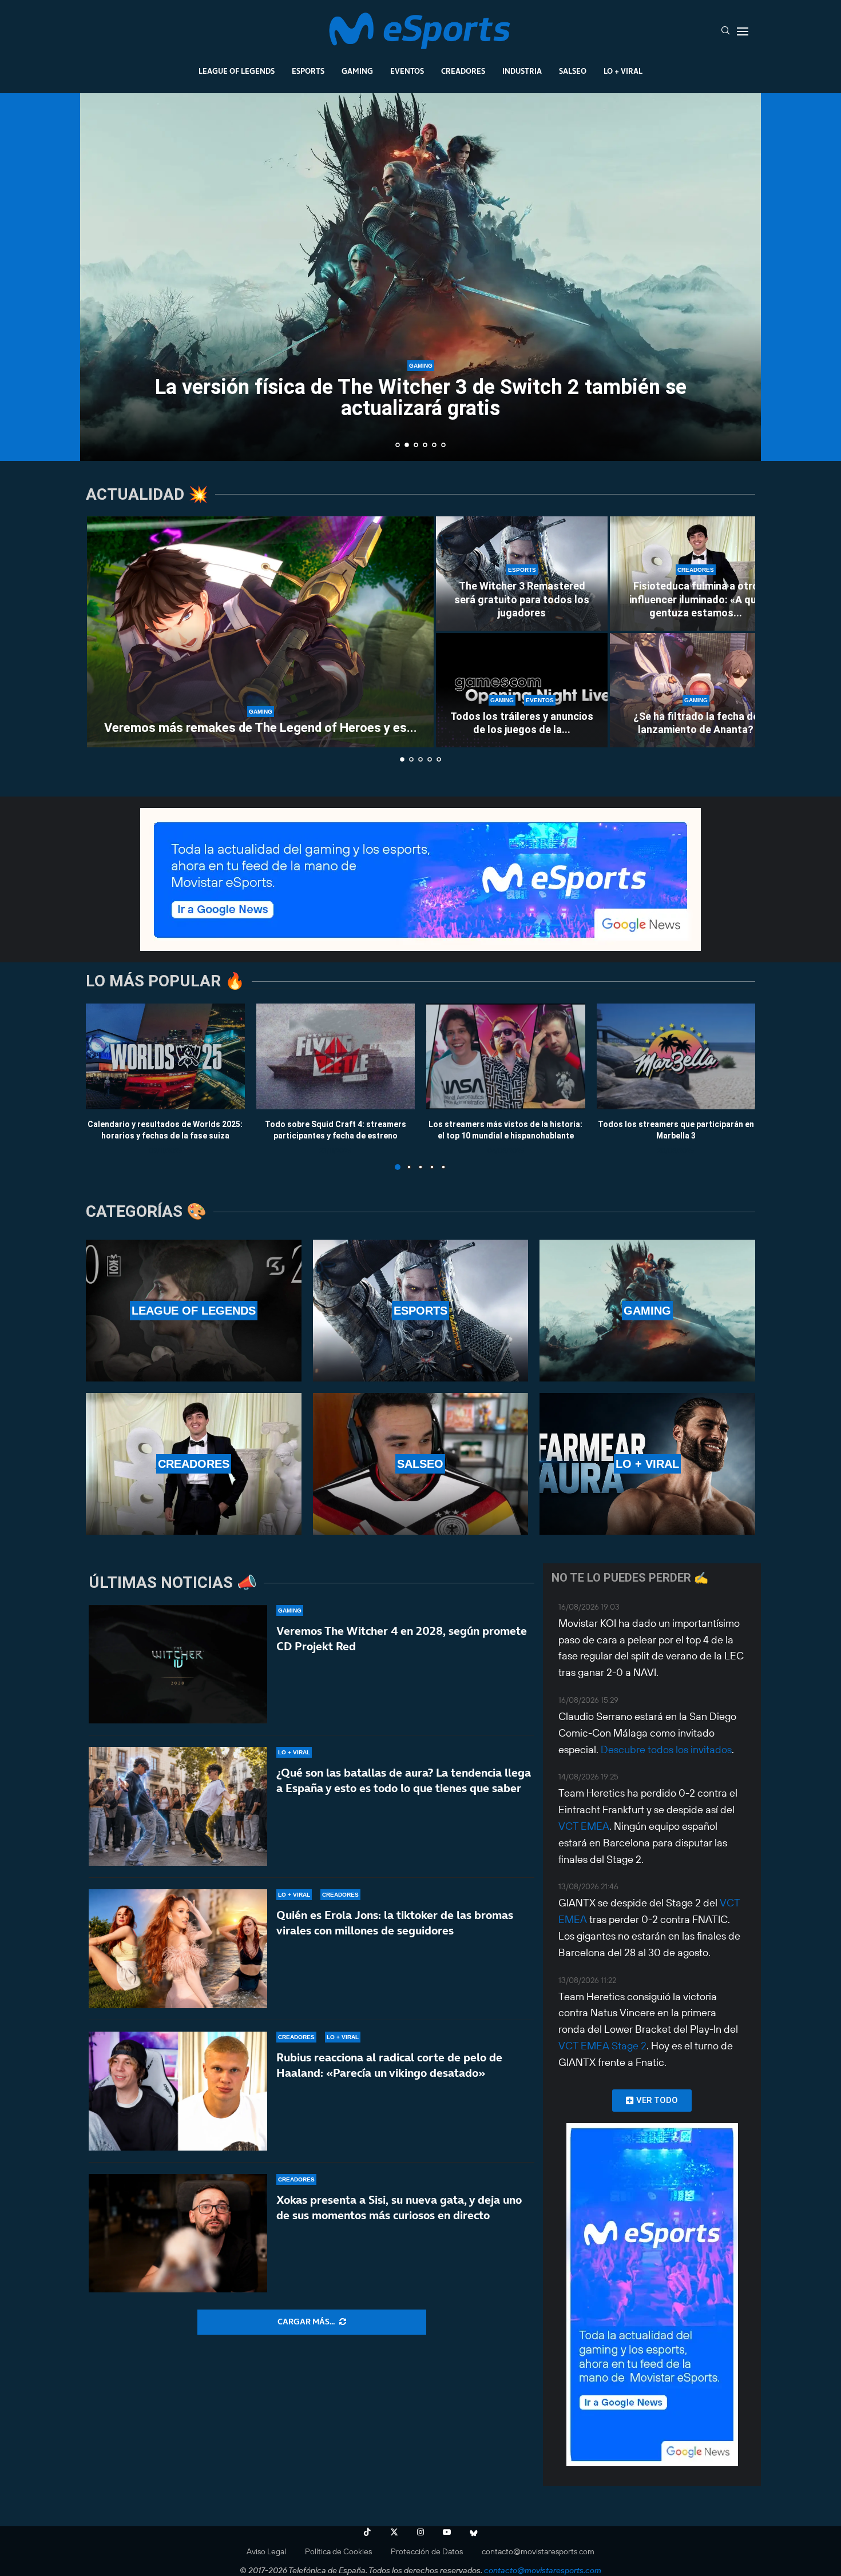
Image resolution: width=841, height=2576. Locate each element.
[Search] (725, 31)
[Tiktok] (367, 2532)
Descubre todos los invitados (666, 1749)
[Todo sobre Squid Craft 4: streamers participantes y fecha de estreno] (336, 1056)
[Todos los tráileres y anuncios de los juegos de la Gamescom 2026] (522, 690)
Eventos (407, 71)
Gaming (357, 71)
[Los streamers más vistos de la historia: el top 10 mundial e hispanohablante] (506, 1056)
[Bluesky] (474, 2532)
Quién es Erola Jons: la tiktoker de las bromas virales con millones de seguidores (395, 1923)
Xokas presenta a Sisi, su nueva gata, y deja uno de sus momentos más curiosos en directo (399, 2207)
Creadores (463, 71)
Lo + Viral (623, 71)
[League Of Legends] (194, 1311)
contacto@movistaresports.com (538, 2551)
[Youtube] (447, 2532)
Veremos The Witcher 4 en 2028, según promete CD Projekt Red (402, 1639)
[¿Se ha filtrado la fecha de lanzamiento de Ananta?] (696, 690)
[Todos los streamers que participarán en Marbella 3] (676, 1056)
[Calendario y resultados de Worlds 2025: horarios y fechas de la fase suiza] (165, 1056)
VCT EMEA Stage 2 (602, 2046)
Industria (522, 71)
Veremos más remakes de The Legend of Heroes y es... (261, 728)
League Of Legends (237, 71)
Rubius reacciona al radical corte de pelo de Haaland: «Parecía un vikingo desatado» (389, 2065)
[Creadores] (194, 1464)
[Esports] (421, 1311)
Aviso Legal (266, 2551)
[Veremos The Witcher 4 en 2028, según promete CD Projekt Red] (178, 1665)
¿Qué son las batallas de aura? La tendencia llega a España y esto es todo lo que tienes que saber (404, 1780)
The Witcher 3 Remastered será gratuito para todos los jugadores (522, 599)
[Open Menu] (743, 31)
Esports (308, 71)
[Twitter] (394, 2532)
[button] (101, 276)
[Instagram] (420, 2532)
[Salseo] (421, 1464)
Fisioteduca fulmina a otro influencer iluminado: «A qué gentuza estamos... (696, 599)
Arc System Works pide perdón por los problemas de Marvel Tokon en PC (421, 398)
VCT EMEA (584, 1826)
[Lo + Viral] (647, 1464)
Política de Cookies (338, 2551)
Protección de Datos (427, 2551)
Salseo (573, 71)
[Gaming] (647, 1311)
